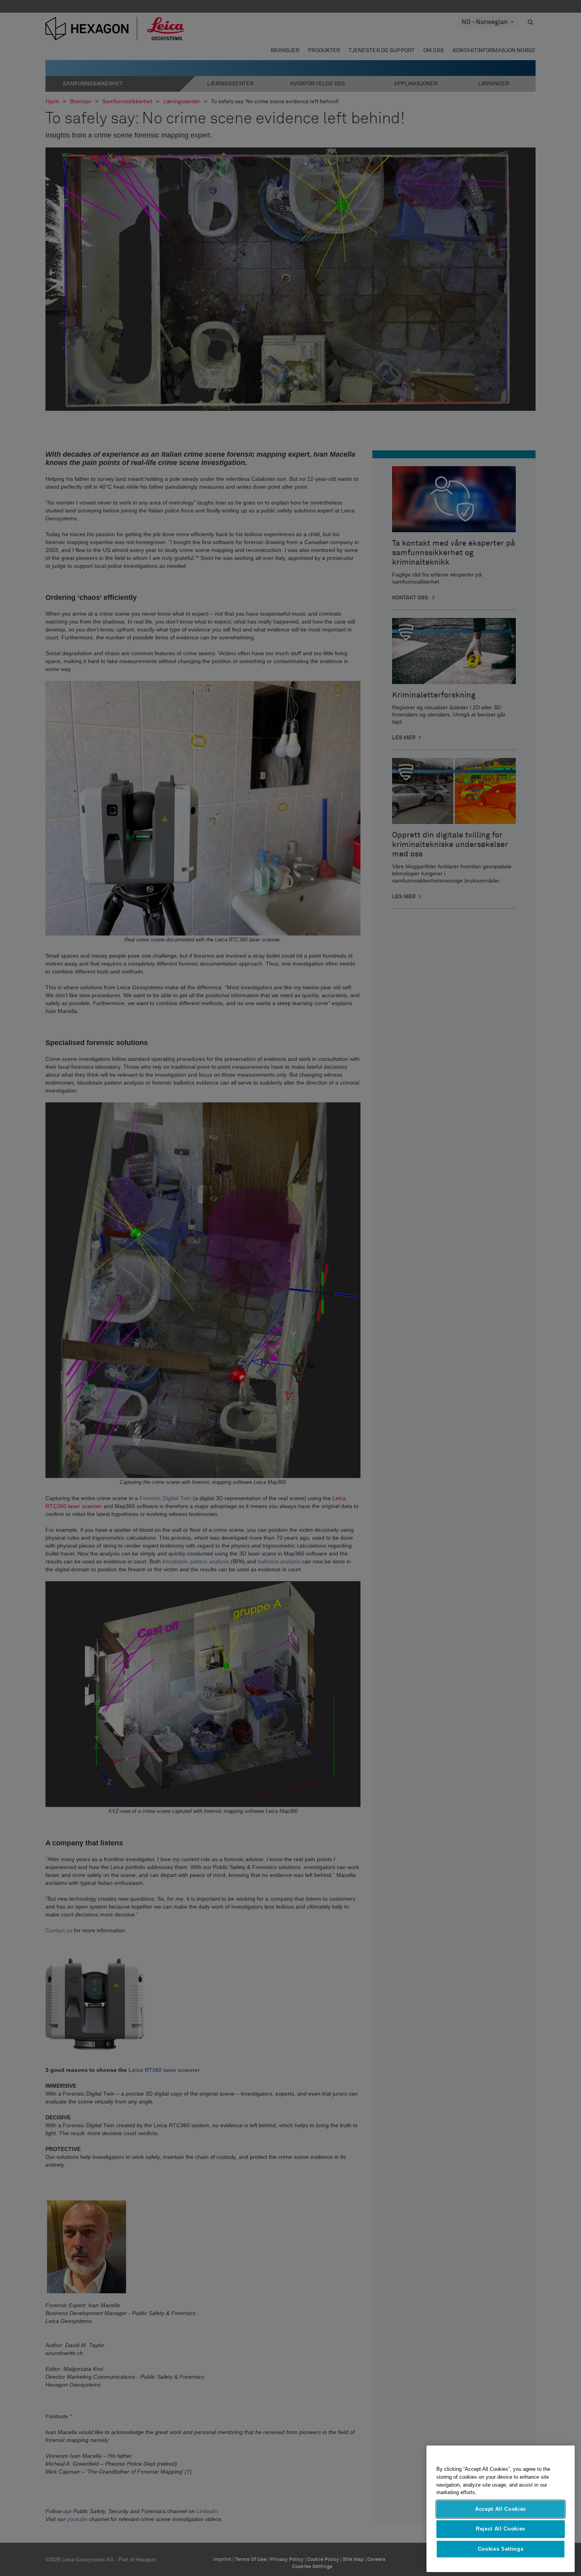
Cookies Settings (501, 2549)
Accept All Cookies (501, 2509)
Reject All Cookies (501, 2529)
